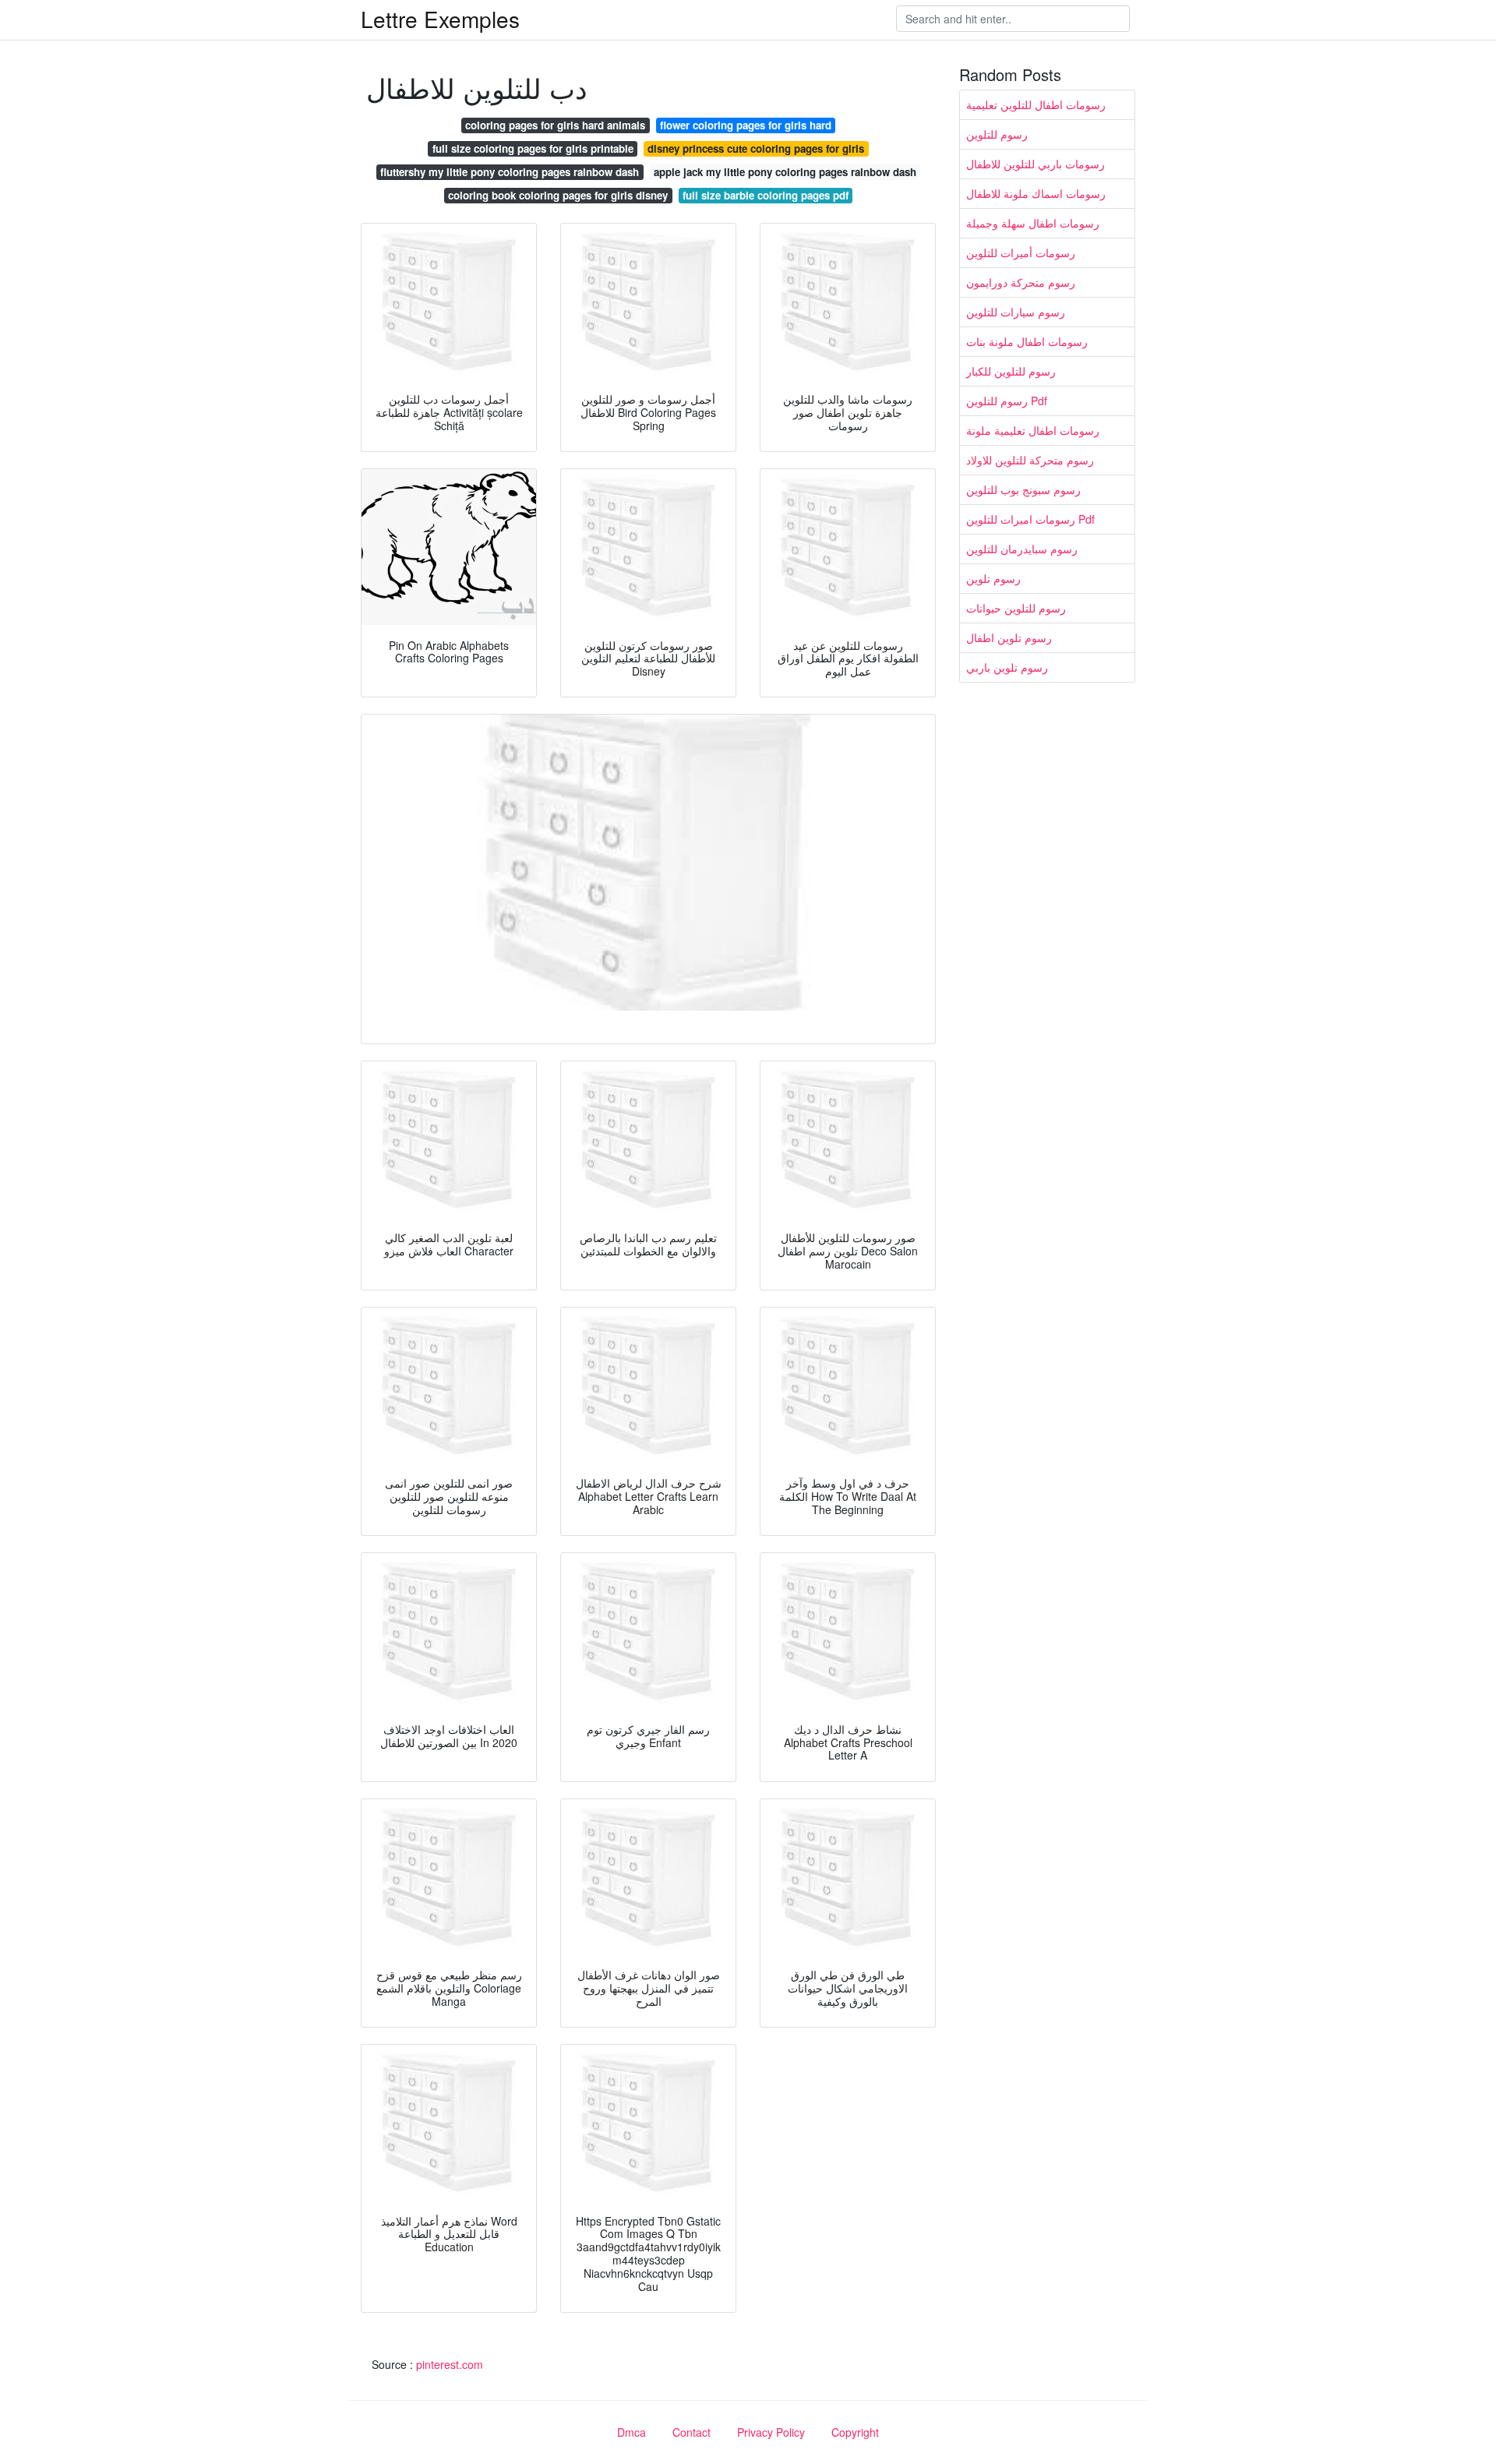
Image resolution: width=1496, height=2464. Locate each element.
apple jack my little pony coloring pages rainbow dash (785, 172)
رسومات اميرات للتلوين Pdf (1030, 519)
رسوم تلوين (993, 578)
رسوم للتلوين (997, 134)
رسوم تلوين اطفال (1009, 637)
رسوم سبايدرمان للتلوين (1022, 549)
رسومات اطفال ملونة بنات (1027, 341)
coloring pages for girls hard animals (555, 125)
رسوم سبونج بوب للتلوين (1023, 489)
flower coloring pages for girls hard (746, 125)
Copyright (855, 2432)
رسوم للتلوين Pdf (1007, 401)
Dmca (632, 2432)
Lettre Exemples (440, 19)
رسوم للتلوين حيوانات (1016, 608)
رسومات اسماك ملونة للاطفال (1036, 193)
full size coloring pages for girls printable (533, 148)
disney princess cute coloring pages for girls (756, 148)
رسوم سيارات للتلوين (1016, 312)
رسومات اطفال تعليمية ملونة (1033, 430)
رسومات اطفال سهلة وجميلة (1033, 223)
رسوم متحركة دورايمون (1021, 282)
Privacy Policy (771, 2432)
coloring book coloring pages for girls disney (558, 195)
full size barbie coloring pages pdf (766, 195)
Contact (692, 2432)
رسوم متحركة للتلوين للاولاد (1030, 460)
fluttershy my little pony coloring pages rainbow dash (510, 172)
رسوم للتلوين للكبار (1011, 371)
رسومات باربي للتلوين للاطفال (1036, 164)
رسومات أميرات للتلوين (1021, 252)
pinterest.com (450, 2364)
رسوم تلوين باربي (1007, 667)
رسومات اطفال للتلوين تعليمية (1036, 104)
